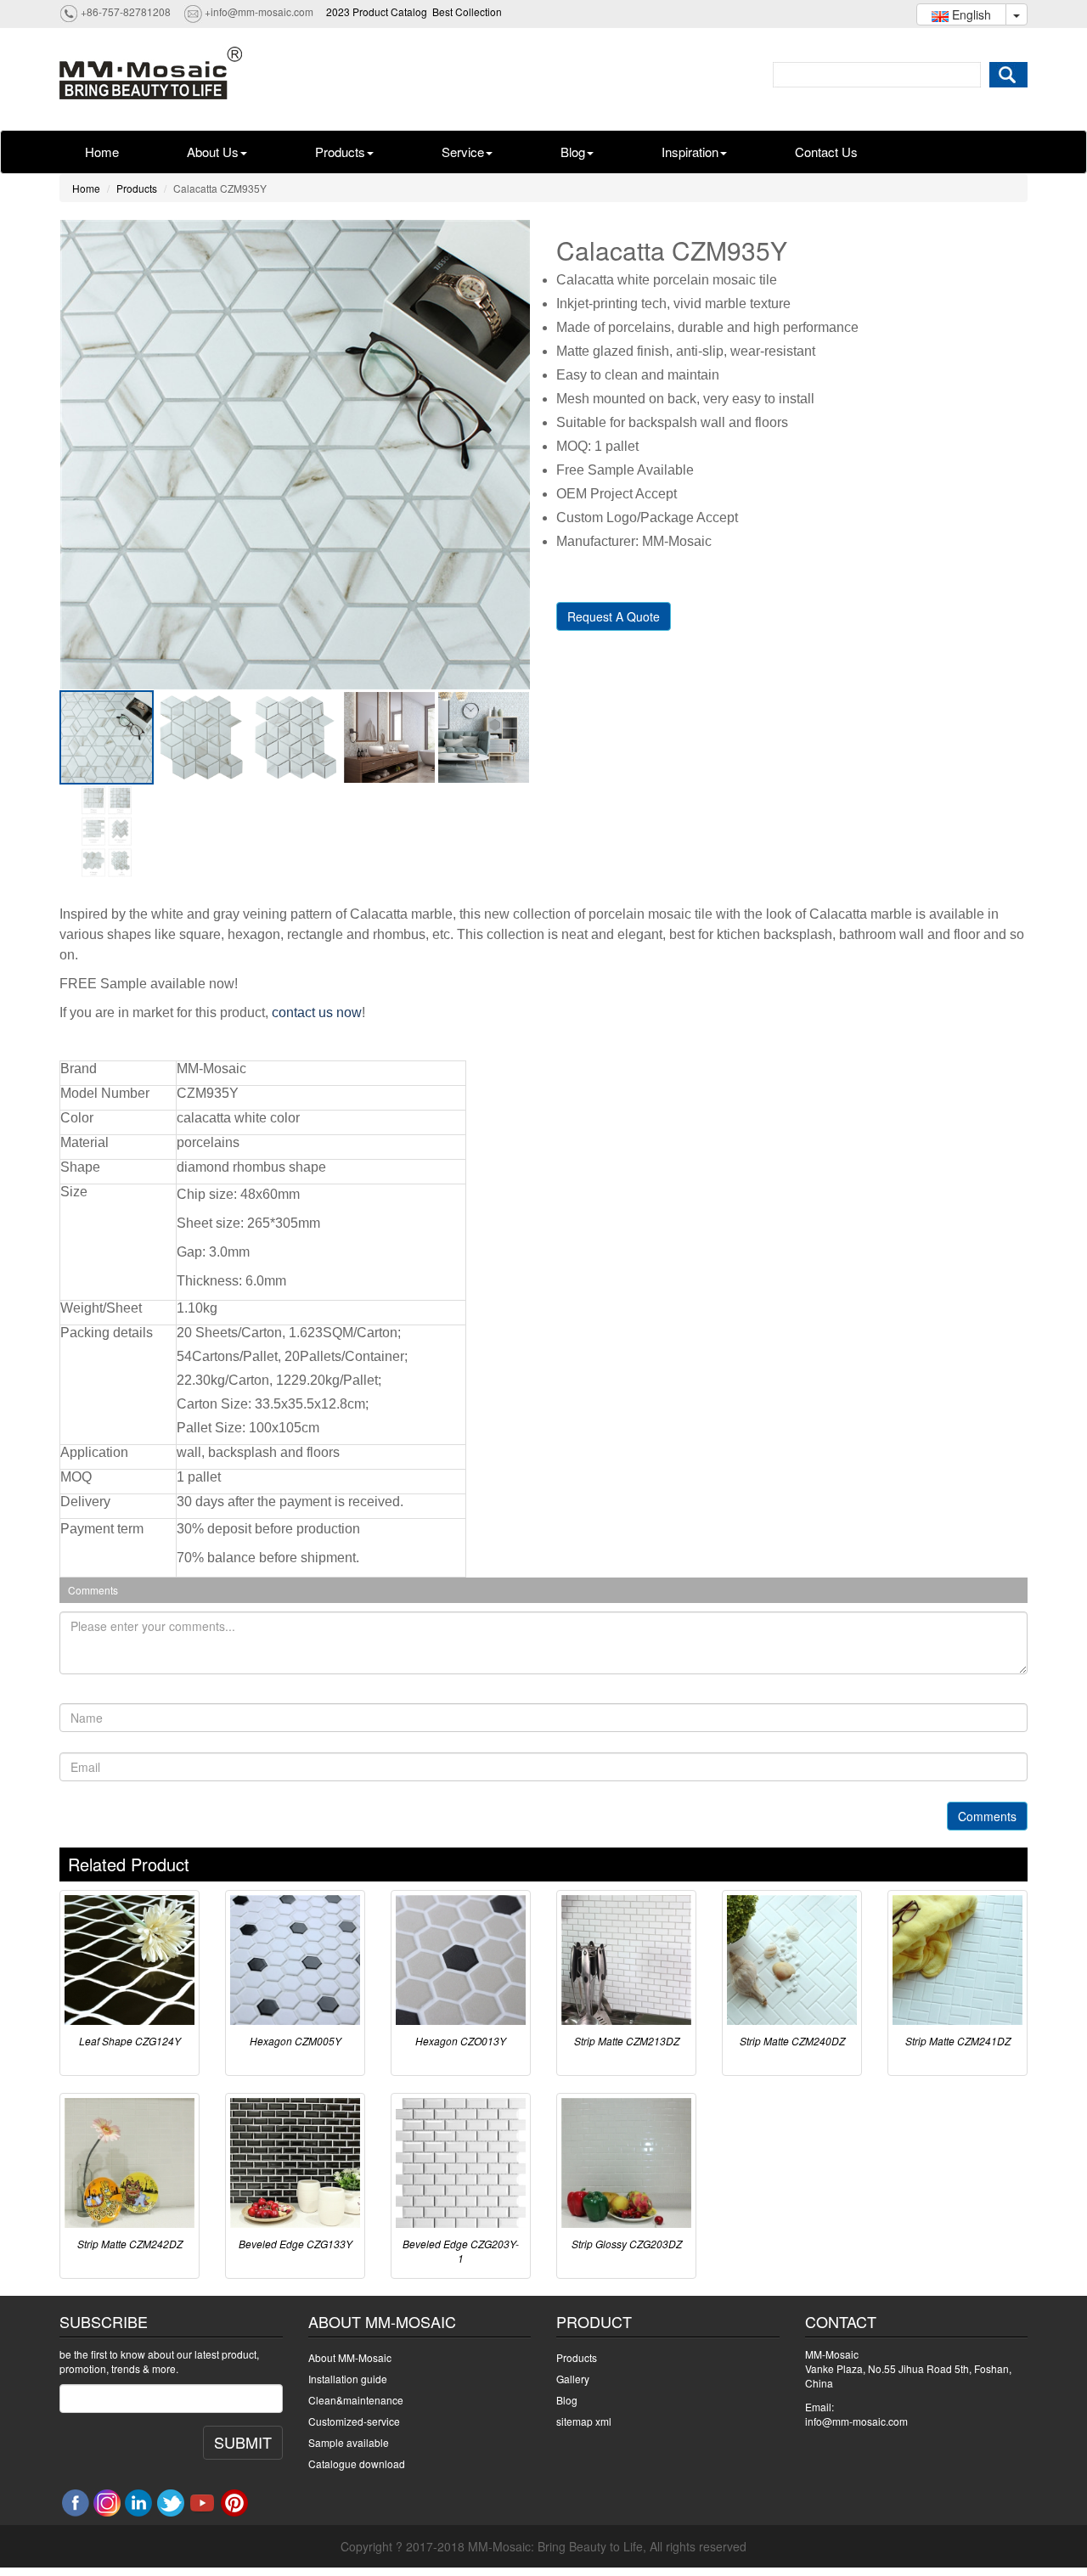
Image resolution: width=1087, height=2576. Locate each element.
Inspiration (690, 152)
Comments (987, 1816)
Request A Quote (614, 616)
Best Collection (467, 11)
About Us (213, 152)
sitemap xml (584, 2421)
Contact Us (826, 152)
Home (102, 152)
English (970, 14)
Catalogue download (357, 2464)
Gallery (573, 2379)
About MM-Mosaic (350, 2357)
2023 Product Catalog (377, 11)
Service (463, 152)
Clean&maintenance (356, 2400)
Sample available (349, 2442)
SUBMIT (243, 2442)
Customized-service (354, 2421)
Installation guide (348, 2379)
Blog (573, 152)
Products (340, 152)
